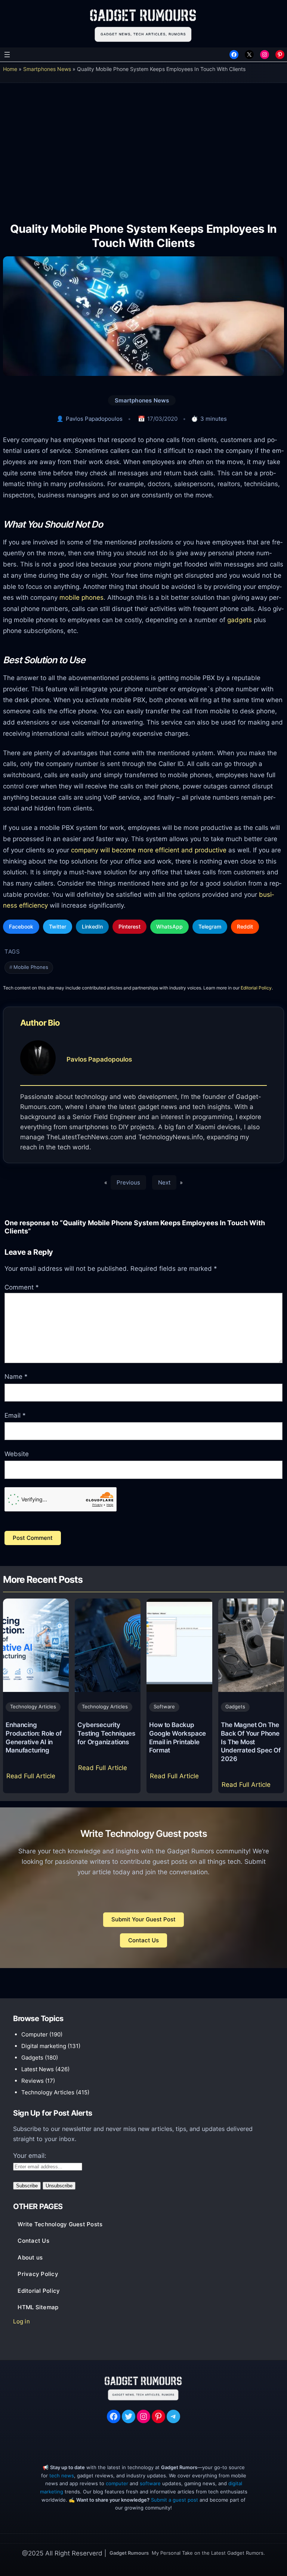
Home (10, 69)
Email (15, 1415)
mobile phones (81, 597)
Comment (22, 1287)
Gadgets (235, 1707)
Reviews (33, 2081)
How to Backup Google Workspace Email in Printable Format (178, 1738)
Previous (128, 1182)
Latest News (38, 2069)
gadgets (240, 620)
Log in (21, 2322)
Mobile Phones (31, 967)
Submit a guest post (175, 2500)
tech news (62, 2476)
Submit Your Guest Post (143, 1919)
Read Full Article (32, 1778)
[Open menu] (7, 55)
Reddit (245, 926)
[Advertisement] (143, 147)
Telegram (210, 926)
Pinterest (129, 926)
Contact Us (143, 1940)
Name (16, 1377)
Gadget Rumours (129, 2553)
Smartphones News (47, 69)
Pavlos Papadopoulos (94, 419)
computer (117, 2484)
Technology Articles (33, 1707)
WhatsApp (169, 926)
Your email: (30, 2156)
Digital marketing (44, 2046)
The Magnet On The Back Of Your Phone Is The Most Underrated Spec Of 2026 (251, 1742)
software (150, 2484)
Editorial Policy (256, 988)
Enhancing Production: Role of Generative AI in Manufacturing (33, 1738)
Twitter (58, 926)
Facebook (21, 926)
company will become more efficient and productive (149, 850)
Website (17, 1454)
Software (164, 1707)
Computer (35, 2034)
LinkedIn (92, 926)
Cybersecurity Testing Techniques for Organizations (106, 1733)
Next (164, 1182)
